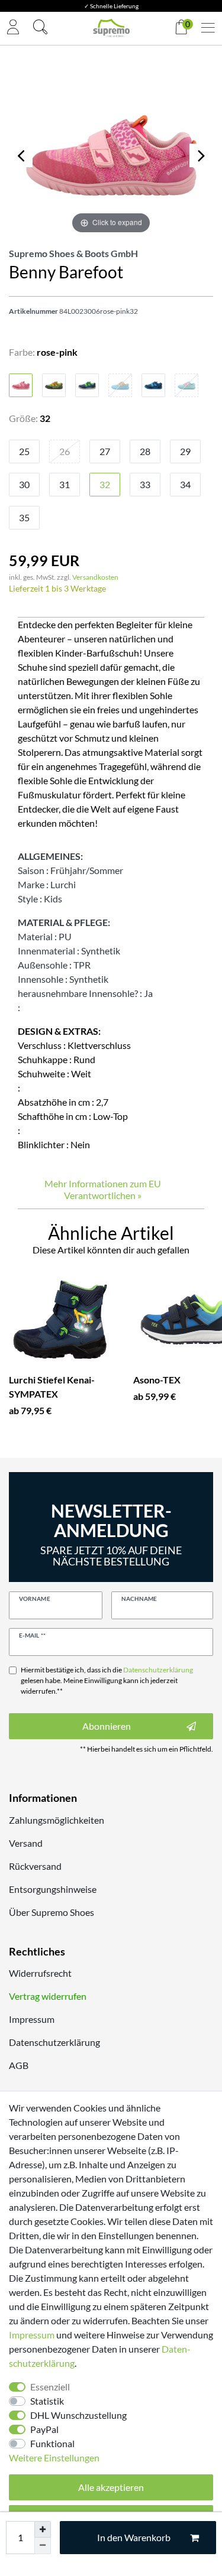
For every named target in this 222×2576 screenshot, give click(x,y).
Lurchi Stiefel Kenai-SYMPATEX (52, 1387)
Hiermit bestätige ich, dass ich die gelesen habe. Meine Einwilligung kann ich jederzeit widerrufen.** (107, 1680)
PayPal (44, 2429)
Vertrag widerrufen (48, 1996)
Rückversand (35, 1866)
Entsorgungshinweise (53, 1889)
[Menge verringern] (43, 2546)
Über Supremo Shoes (52, 1912)
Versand (26, 1843)
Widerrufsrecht (40, 1973)
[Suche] (40, 28)
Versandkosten (95, 577)
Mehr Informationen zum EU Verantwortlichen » (103, 1189)
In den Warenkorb (134, 2537)
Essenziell (50, 2387)
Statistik (47, 2401)
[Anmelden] (13, 28)
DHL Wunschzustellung (78, 2415)
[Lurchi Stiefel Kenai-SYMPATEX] (62, 1320)
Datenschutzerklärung (54, 2042)
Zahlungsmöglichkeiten (57, 1820)
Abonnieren (107, 1726)
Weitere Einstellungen (54, 2458)
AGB (19, 2065)
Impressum (32, 2019)
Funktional (52, 2443)
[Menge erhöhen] (43, 2529)
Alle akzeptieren (111, 2487)
